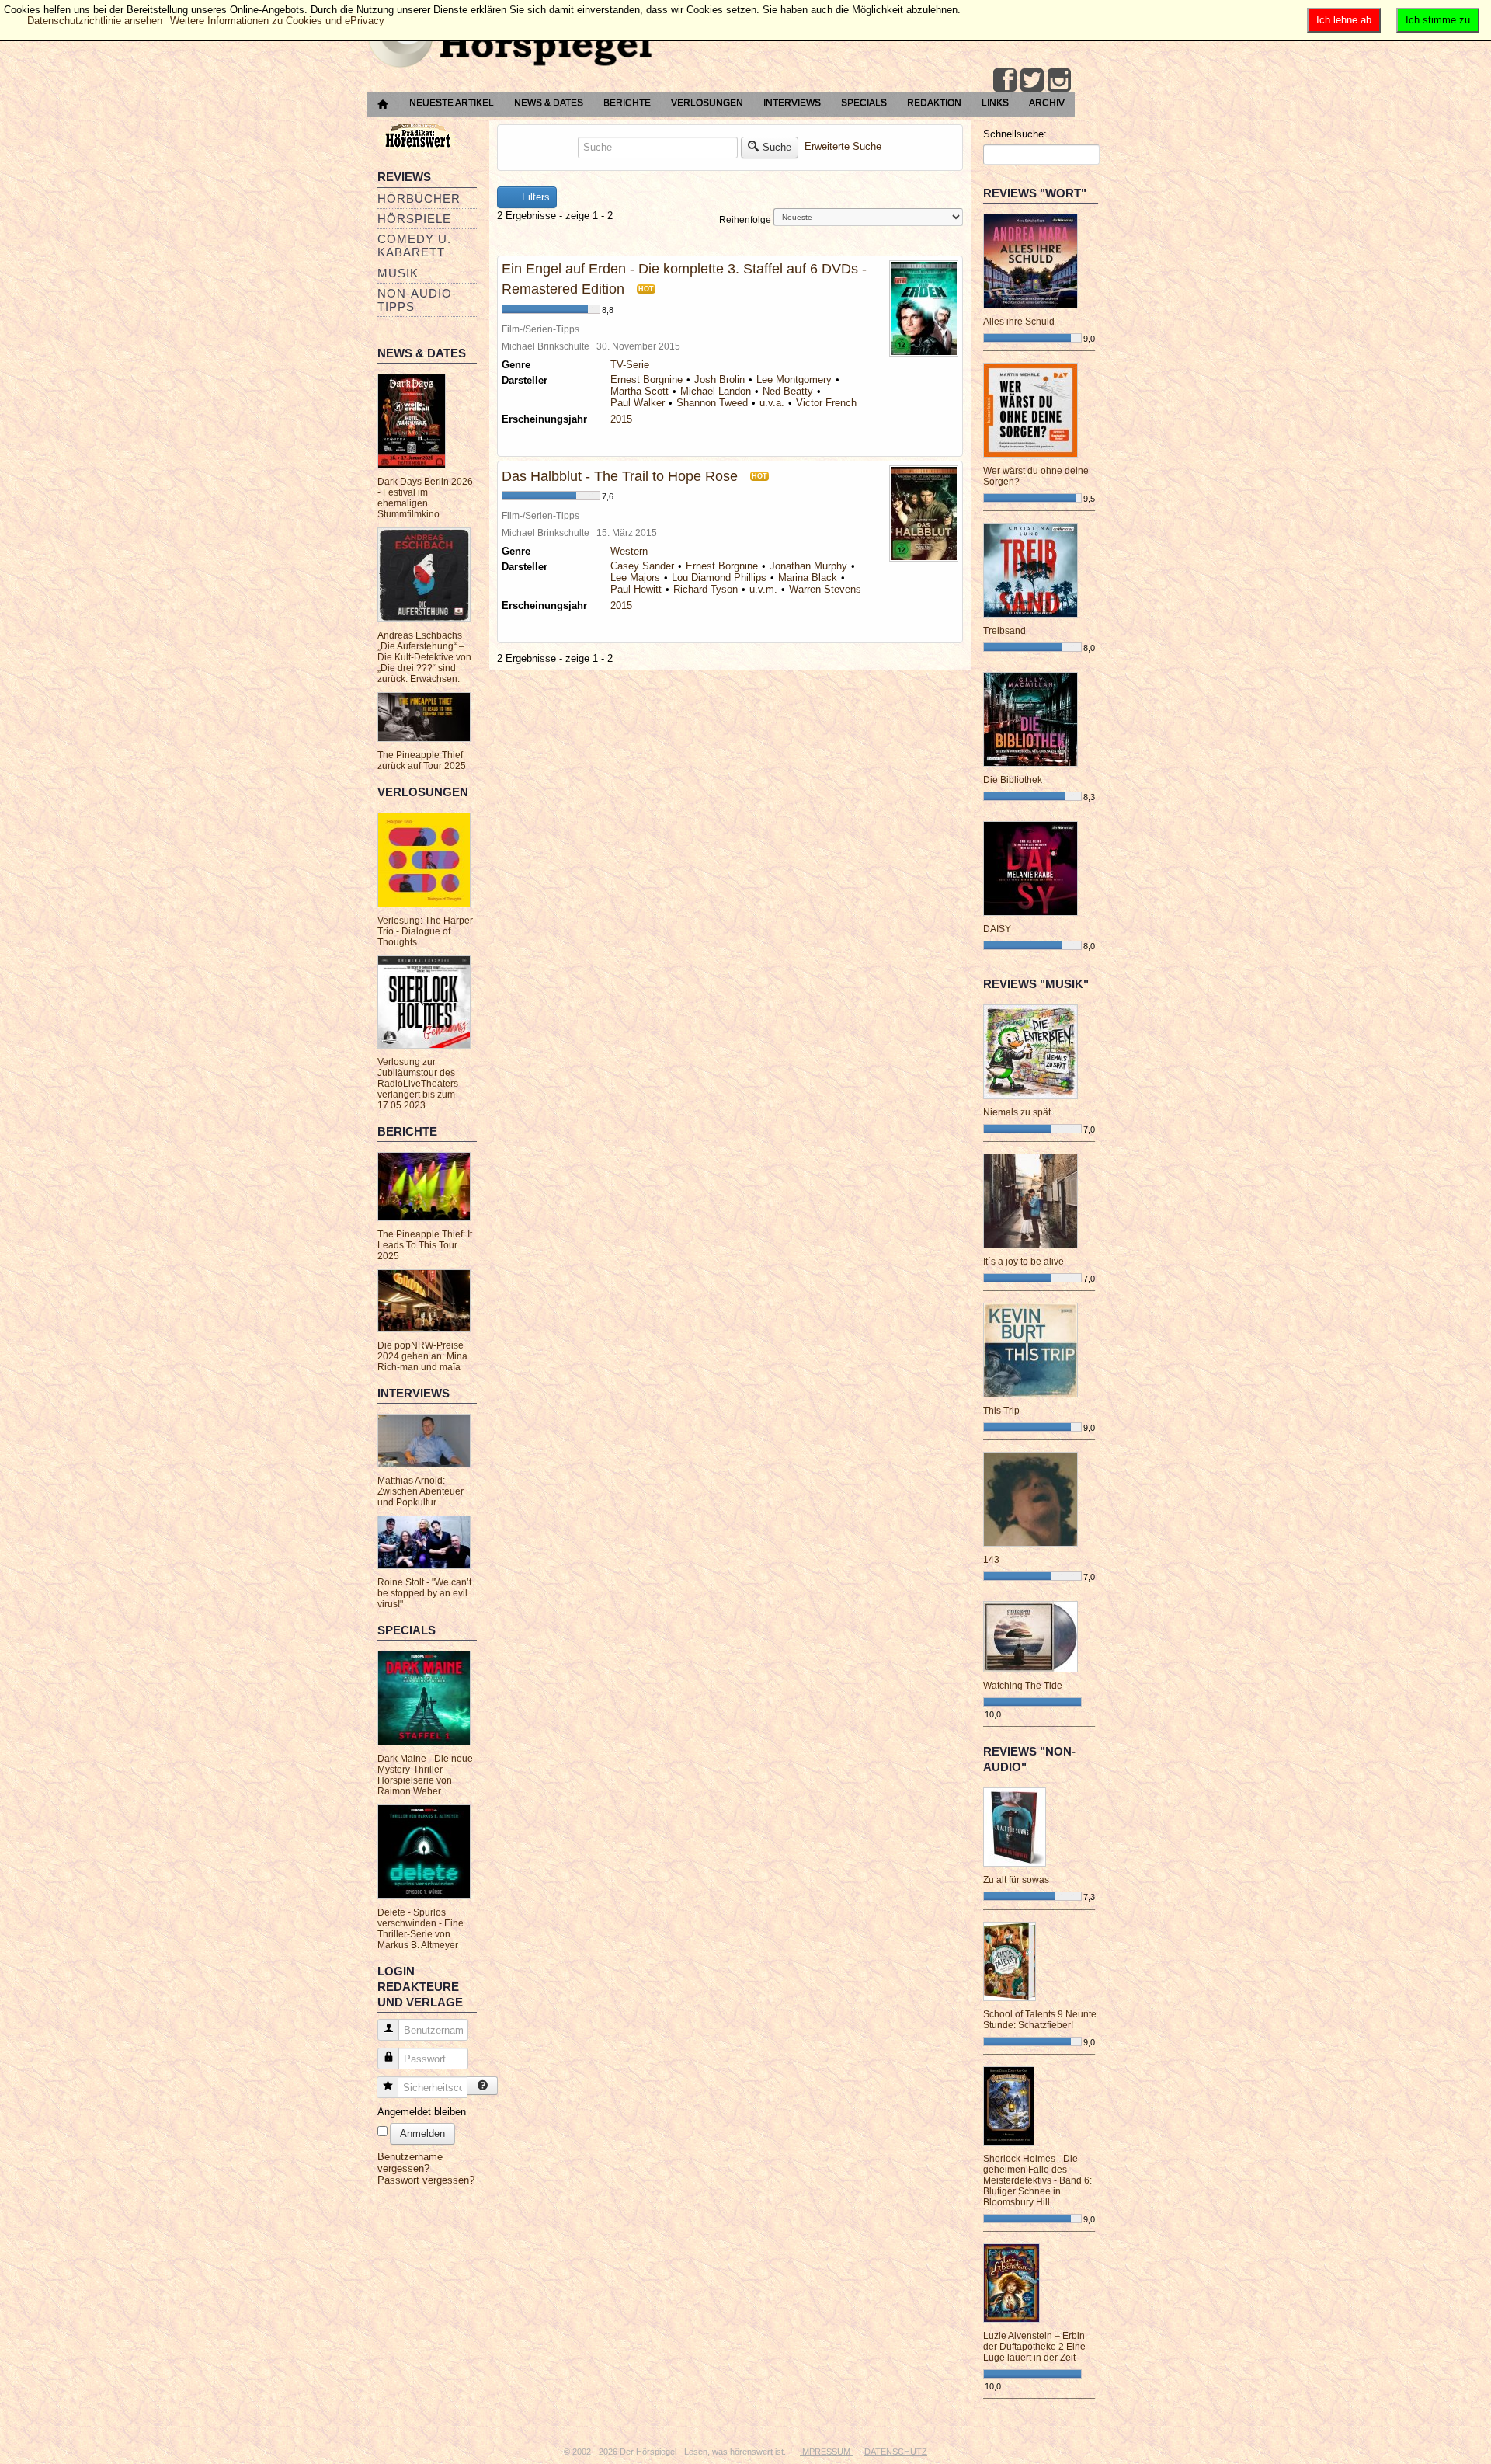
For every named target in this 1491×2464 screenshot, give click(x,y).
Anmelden (422, 2133)
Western (629, 551)
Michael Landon (716, 391)
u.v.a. (772, 403)
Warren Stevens (825, 589)
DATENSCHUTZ (896, 2452)
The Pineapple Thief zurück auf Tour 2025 (422, 760)
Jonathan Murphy (808, 566)
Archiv (1047, 103)
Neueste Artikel (452, 103)
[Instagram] (1059, 80)
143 (991, 1560)
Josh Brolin (719, 379)
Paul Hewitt (636, 589)
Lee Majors (635, 578)
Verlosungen (707, 103)
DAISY (997, 929)
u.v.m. (763, 589)
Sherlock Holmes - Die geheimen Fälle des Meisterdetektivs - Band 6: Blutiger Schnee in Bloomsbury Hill (1037, 2180)
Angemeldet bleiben (422, 2112)
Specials (864, 103)
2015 (621, 419)
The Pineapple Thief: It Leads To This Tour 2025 (425, 1245)
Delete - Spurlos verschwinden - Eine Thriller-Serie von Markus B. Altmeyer (421, 1929)
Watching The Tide (1023, 1686)
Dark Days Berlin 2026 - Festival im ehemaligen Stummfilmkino (425, 498)
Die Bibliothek (1013, 780)
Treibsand (1004, 631)
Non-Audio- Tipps (417, 300)
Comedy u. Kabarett (414, 245)
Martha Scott (639, 391)
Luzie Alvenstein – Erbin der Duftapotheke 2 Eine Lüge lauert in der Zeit (1034, 2347)
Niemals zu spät (1017, 1112)
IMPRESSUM (826, 2452)
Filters (534, 197)
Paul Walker (638, 403)
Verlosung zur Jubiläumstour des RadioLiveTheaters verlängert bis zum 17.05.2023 (418, 1084)
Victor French (826, 403)
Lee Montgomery (794, 379)
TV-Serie (630, 365)
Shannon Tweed (712, 403)
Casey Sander (642, 566)
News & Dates (549, 103)
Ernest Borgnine (646, 379)
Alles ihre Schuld (1019, 322)
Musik (398, 273)
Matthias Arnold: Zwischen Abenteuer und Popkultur (421, 1491)
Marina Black (808, 578)
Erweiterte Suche (843, 146)
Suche (777, 147)
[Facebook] (1005, 80)
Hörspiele (414, 219)
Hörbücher (419, 198)
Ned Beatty (788, 391)
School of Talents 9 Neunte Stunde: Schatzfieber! (1040, 2020)
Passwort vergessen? (426, 2180)
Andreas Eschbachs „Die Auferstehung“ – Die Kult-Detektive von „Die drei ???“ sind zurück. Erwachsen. (424, 657)
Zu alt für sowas (1016, 1880)
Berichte (627, 103)
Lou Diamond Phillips (719, 578)
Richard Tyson (706, 589)
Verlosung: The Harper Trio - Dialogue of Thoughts (425, 931)
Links (995, 103)
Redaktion (934, 103)
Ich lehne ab (1344, 20)
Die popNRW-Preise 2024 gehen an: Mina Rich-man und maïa (422, 1356)
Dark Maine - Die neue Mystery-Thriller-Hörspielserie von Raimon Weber (425, 1775)
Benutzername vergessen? (410, 2163)
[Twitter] (1032, 80)
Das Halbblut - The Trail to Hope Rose (620, 476)
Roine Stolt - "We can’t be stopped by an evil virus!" (424, 1593)
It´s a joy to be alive (1024, 1262)
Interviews (792, 103)
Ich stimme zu (1438, 20)
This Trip (1001, 1411)
